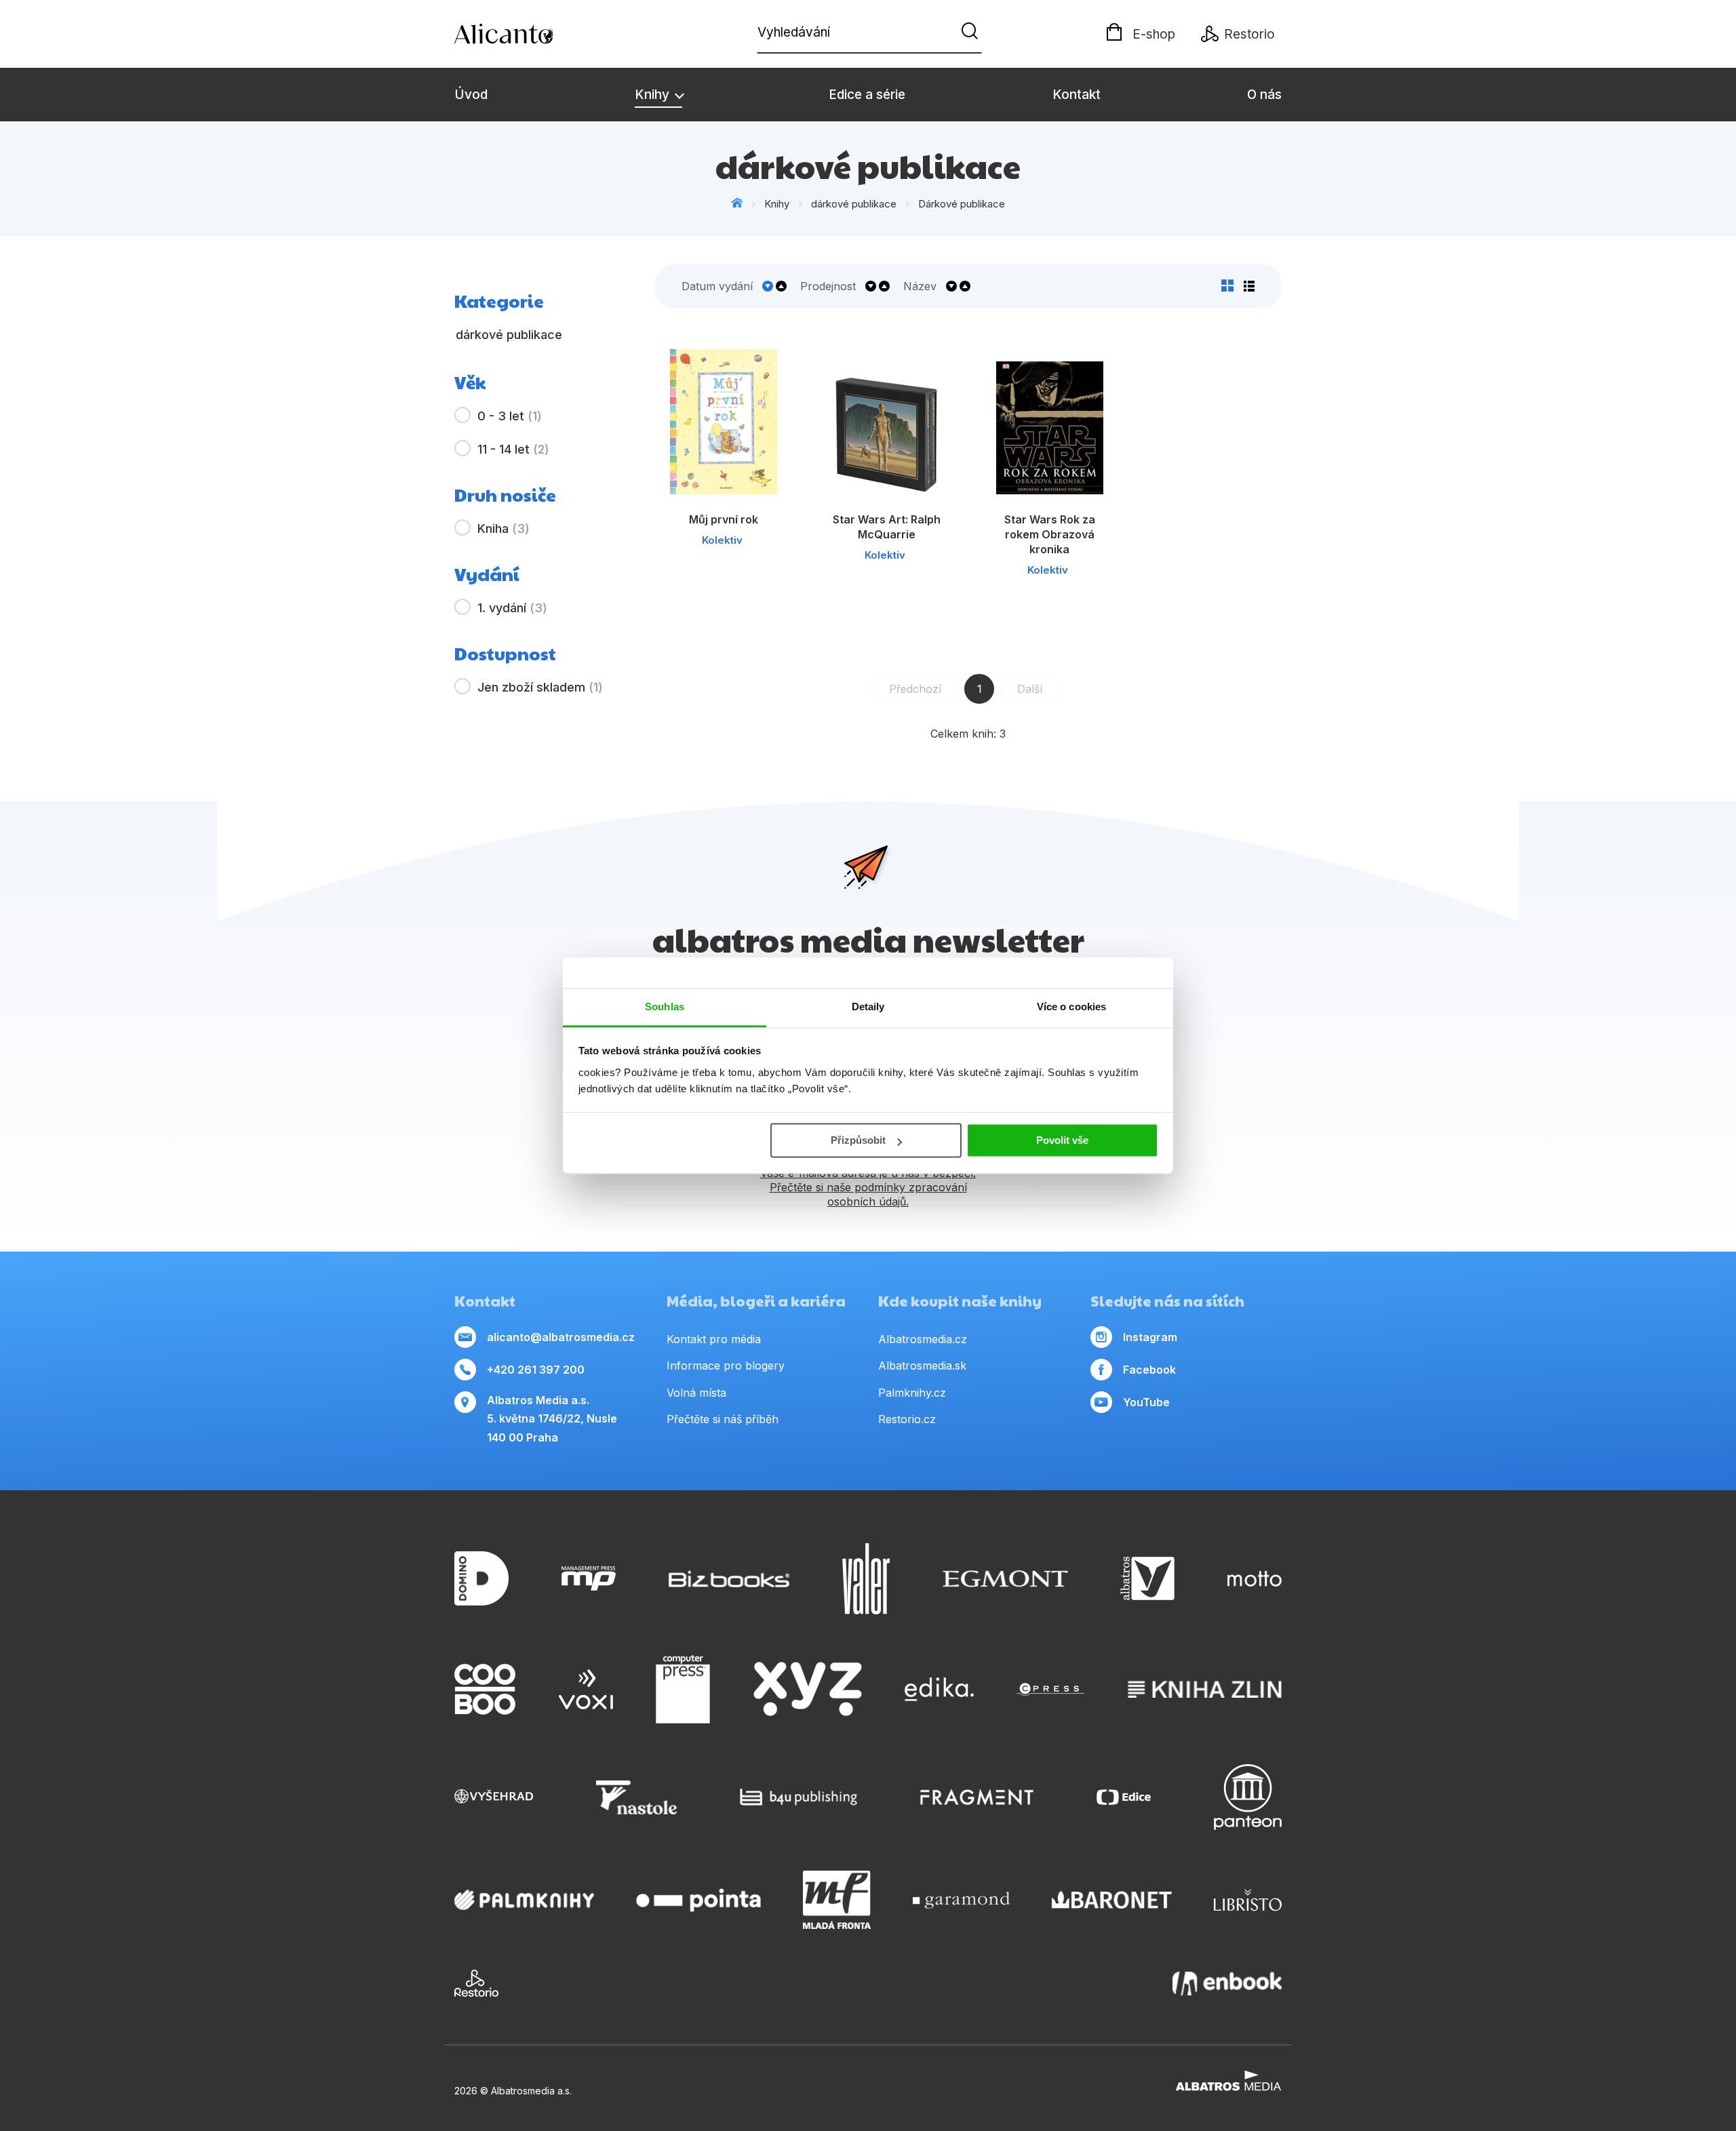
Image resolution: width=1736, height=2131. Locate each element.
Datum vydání (717, 286)
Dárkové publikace (962, 204)
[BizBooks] (729, 1579)
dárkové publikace (854, 204)
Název (920, 286)
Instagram (1150, 1337)
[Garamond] (961, 1900)
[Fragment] (977, 1797)
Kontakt (1077, 95)
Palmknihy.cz (912, 1393)
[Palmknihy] (524, 1900)
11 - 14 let (513, 449)
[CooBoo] (485, 1690)
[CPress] (1050, 1690)
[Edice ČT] (1124, 1797)
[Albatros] (1147, 1579)
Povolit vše (1062, 1140)
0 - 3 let (510, 416)
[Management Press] (589, 1579)
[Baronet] (1112, 1900)
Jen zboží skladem (540, 687)
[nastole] (637, 1797)
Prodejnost (828, 286)
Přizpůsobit (858, 1140)
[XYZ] (808, 1690)
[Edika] (939, 1690)
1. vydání (512, 608)
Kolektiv (722, 540)
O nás (1264, 95)
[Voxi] (586, 1690)
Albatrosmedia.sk (922, 1366)
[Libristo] (1248, 1900)
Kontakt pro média (714, 1339)
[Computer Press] (683, 1690)
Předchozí (915, 689)
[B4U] (798, 1797)
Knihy (654, 95)
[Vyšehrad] (494, 1797)
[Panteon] (1248, 1797)
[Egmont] (1005, 1579)
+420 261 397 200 (536, 1370)
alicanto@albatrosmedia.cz (561, 1337)
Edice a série (867, 95)
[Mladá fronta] (837, 1900)
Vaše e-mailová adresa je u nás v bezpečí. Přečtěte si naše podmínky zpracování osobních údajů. (868, 1187)
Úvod (471, 95)
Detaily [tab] (868, 1007)
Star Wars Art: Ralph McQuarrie (887, 527)
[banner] (532, 34)
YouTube (1146, 1402)
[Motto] (1255, 1579)
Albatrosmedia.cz (923, 1339)
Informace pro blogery (726, 1366)
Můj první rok (724, 519)
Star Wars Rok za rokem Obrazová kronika (1050, 534)
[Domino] (481, 1579)
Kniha (504, 529)
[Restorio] (476, 1983)
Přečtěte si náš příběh (723, 1419)
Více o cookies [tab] (1071, 1007)
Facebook (1149, 1370)
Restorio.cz (907, 1419)
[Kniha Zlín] (1205, 1690)
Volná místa (696, 1393)
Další (1030, 689)
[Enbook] (1227, 1983)
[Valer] (866, 1579)
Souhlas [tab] (665, 1007)
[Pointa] (698, 1900)
